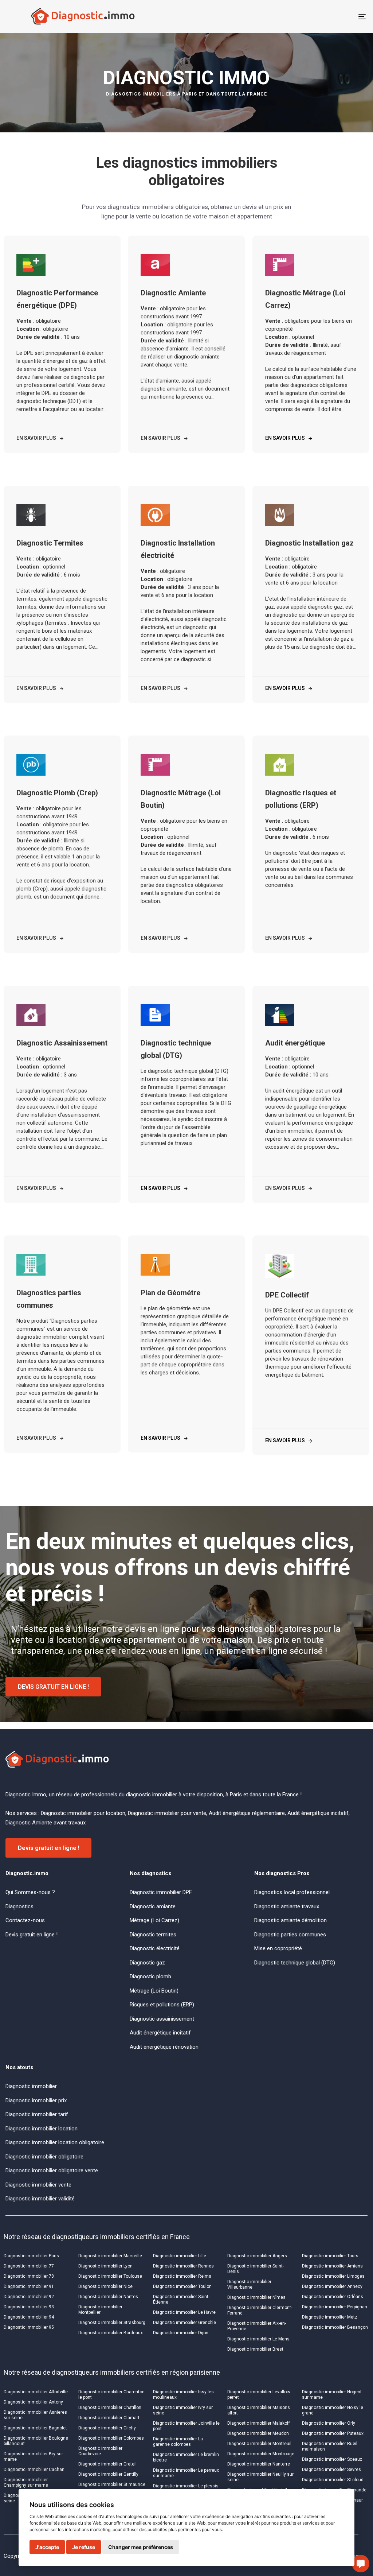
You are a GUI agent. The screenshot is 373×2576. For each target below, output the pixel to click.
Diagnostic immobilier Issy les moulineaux (183, 2395)
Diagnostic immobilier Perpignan (335, 2307)
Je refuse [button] (84, 2547)
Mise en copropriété (278, 1948)
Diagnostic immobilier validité (40, 2199)
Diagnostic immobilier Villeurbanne (249, 2284)
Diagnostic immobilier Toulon (182, 2286)
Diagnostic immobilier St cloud (333, 2480)
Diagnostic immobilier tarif (37, 2114)
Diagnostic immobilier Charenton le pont (111, 2395)
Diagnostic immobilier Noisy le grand (333, 2410)
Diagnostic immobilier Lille (180, 2256)
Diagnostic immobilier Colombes (111, 2438)
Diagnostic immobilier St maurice (112, 2484)
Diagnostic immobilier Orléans (333, 2297)
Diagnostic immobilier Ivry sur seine (183, 2410)
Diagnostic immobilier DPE (161, 1892)
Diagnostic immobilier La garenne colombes (178, 2442)
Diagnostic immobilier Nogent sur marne (332, 2395)
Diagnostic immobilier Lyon (105, 2266)
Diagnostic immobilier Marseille (110, 2256)
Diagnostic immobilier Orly (329, 2423)
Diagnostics (19, 1906)
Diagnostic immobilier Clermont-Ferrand (260, 2310)
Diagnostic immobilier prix (36, 2100)
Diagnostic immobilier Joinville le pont (186, 2426)
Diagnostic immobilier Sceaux (332, 2459)
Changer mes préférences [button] (141, 2547)
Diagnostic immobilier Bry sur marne (33, 2457)
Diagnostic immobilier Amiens (332, 2266)
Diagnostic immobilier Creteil (107, 2464)
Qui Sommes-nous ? (30, 1892)
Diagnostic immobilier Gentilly (108, 2474)
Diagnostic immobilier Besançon (335, 2327)
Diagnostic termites (153, 1935)
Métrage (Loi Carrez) (154, 1920)
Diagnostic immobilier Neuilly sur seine (260, 2477)
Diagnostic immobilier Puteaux (333, 2433)
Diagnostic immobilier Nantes (108, 2297)
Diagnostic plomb (150, 1976)
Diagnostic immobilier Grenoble (184, 2323)
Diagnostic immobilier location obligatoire (55, 2142)
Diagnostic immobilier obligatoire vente (52, 2170)
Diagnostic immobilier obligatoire (44, 2157)
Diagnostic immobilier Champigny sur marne (26, 2482)
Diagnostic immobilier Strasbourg (112, 2323)
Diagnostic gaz (147, 1963)
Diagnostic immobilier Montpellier (100, 2310)
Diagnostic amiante (153, 1906)
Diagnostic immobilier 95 (29, 2327)
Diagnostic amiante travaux (287, 1906)
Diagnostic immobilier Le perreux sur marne (186, 2473)
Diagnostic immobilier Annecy (332, 2286)
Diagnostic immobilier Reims (182, 2276)
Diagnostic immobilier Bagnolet (35, 2428)
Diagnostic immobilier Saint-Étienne (181, 2299)
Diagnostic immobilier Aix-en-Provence (257, 2326)
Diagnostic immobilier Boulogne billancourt (36, 2441)
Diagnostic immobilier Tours (330, 2256)
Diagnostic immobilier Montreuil (259, 2444)
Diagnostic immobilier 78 (29, 2276)
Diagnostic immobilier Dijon (181, 2333)
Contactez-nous (25, 1920)
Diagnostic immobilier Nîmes (256, 2297)
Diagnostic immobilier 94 (29, 2317)
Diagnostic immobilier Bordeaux (111, 2333)
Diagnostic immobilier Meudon (258, 2433)
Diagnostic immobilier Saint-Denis (256, 2269)
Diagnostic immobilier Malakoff (259, 2423)
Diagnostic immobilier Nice (105, 2286)
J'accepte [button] (47, 2547)
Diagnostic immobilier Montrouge (261, 2454)
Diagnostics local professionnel (292, 1892)
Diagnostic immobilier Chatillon (110, 2408)
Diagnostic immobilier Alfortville (36, 2392)
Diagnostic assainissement (162, 2019)
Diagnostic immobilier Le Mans (258, 2339)
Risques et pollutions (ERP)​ (162, 2005)
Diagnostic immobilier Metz (330, 2317)
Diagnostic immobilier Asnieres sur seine (35, 2415)
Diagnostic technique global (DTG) (295, 1963)
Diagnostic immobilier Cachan (34, 2470)
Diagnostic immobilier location (42, 2129)
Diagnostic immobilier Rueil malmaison (330, 2446)
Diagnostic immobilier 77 (29, 2266)
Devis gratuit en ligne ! (32, 1935)
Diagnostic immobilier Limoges (333, 2276)
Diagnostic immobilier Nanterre (259, 2464)
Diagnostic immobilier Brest (255, 2349)
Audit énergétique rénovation (164, 2047)
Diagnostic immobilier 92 (29, 2297)
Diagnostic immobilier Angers (257, 2256)
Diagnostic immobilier (31, 2086)
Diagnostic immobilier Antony (33, 2402)
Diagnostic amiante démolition (290, 1920)
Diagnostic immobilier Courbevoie (100, 2451)
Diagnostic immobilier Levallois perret (259, 2395)
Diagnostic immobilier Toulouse (110, 2276)
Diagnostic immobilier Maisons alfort (259, 2410)
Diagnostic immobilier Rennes (183, 2266)
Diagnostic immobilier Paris (31, 2256)
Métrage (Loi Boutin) (154, 1991)
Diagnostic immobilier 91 (29, 2286)
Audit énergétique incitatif (160, 2033)
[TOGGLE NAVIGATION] (306, 16)
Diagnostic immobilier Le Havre (184, 2312)
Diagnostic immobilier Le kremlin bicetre (186, 2457)
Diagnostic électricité (155, 1948)
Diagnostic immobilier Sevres (331, 2470)
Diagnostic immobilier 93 (29, 2307)
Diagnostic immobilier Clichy (107, 2428)
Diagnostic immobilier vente (38, 2185)
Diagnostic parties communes (290, 1935)
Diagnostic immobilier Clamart (109, 2418)
